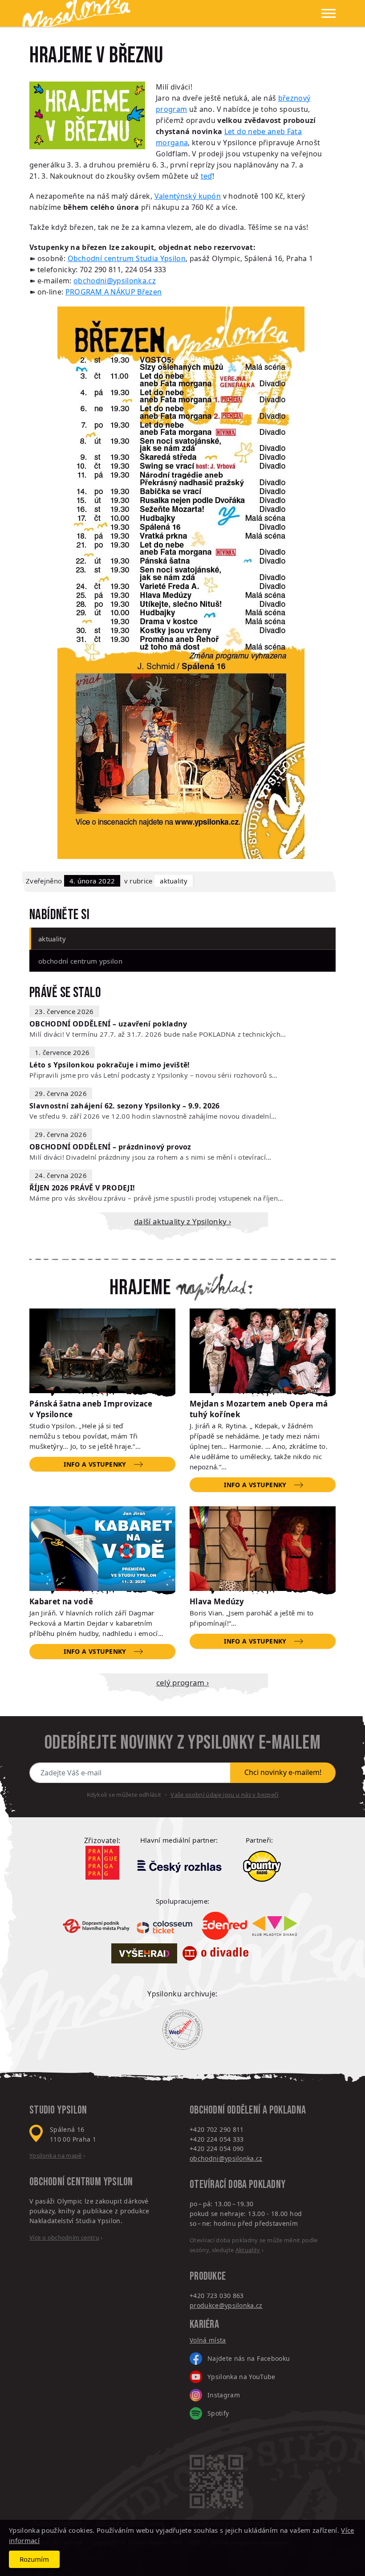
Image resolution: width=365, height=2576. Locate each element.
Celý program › (183, 1683)
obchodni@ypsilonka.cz (115, 281)
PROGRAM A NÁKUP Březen (114, 292)
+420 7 (200, 2296)
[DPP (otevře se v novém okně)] (96, 1926)
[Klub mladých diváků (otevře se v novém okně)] (275, 1926)
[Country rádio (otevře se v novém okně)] (262, 1866)
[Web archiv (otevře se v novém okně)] (182, 2030)
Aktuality (174, 881)
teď (207, 176)
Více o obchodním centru (64, 2237)
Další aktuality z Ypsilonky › (182, 1221)
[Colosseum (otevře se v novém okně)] (166, 1926)
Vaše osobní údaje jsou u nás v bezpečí (224, 1795)
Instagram (224, 2395)
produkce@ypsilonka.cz (226, 2305)
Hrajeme (140, 1288)
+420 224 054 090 (217, 2149)
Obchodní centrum (65, 2182)
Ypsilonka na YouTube (241, 2377)
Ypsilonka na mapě (56, 2155)
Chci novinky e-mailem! (283, 1772)
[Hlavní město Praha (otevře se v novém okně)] (102, 1863)
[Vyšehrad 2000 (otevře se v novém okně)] (144, 1953)
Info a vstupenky (95, 1464)
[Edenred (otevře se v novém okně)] (224, 1926)
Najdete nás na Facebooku (249, 2358)
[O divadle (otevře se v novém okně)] (215, 1953)
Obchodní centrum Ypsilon (80, 961)
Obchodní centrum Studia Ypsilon (127, 258)
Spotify (218, 2413)
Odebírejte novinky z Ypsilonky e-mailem (182, 1743)
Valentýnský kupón (188, 196)
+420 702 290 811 (217, 2129)
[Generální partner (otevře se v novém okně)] (179, 1866)
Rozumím (34, 2559)
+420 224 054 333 (217, 2139)
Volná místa (208, 2340)
